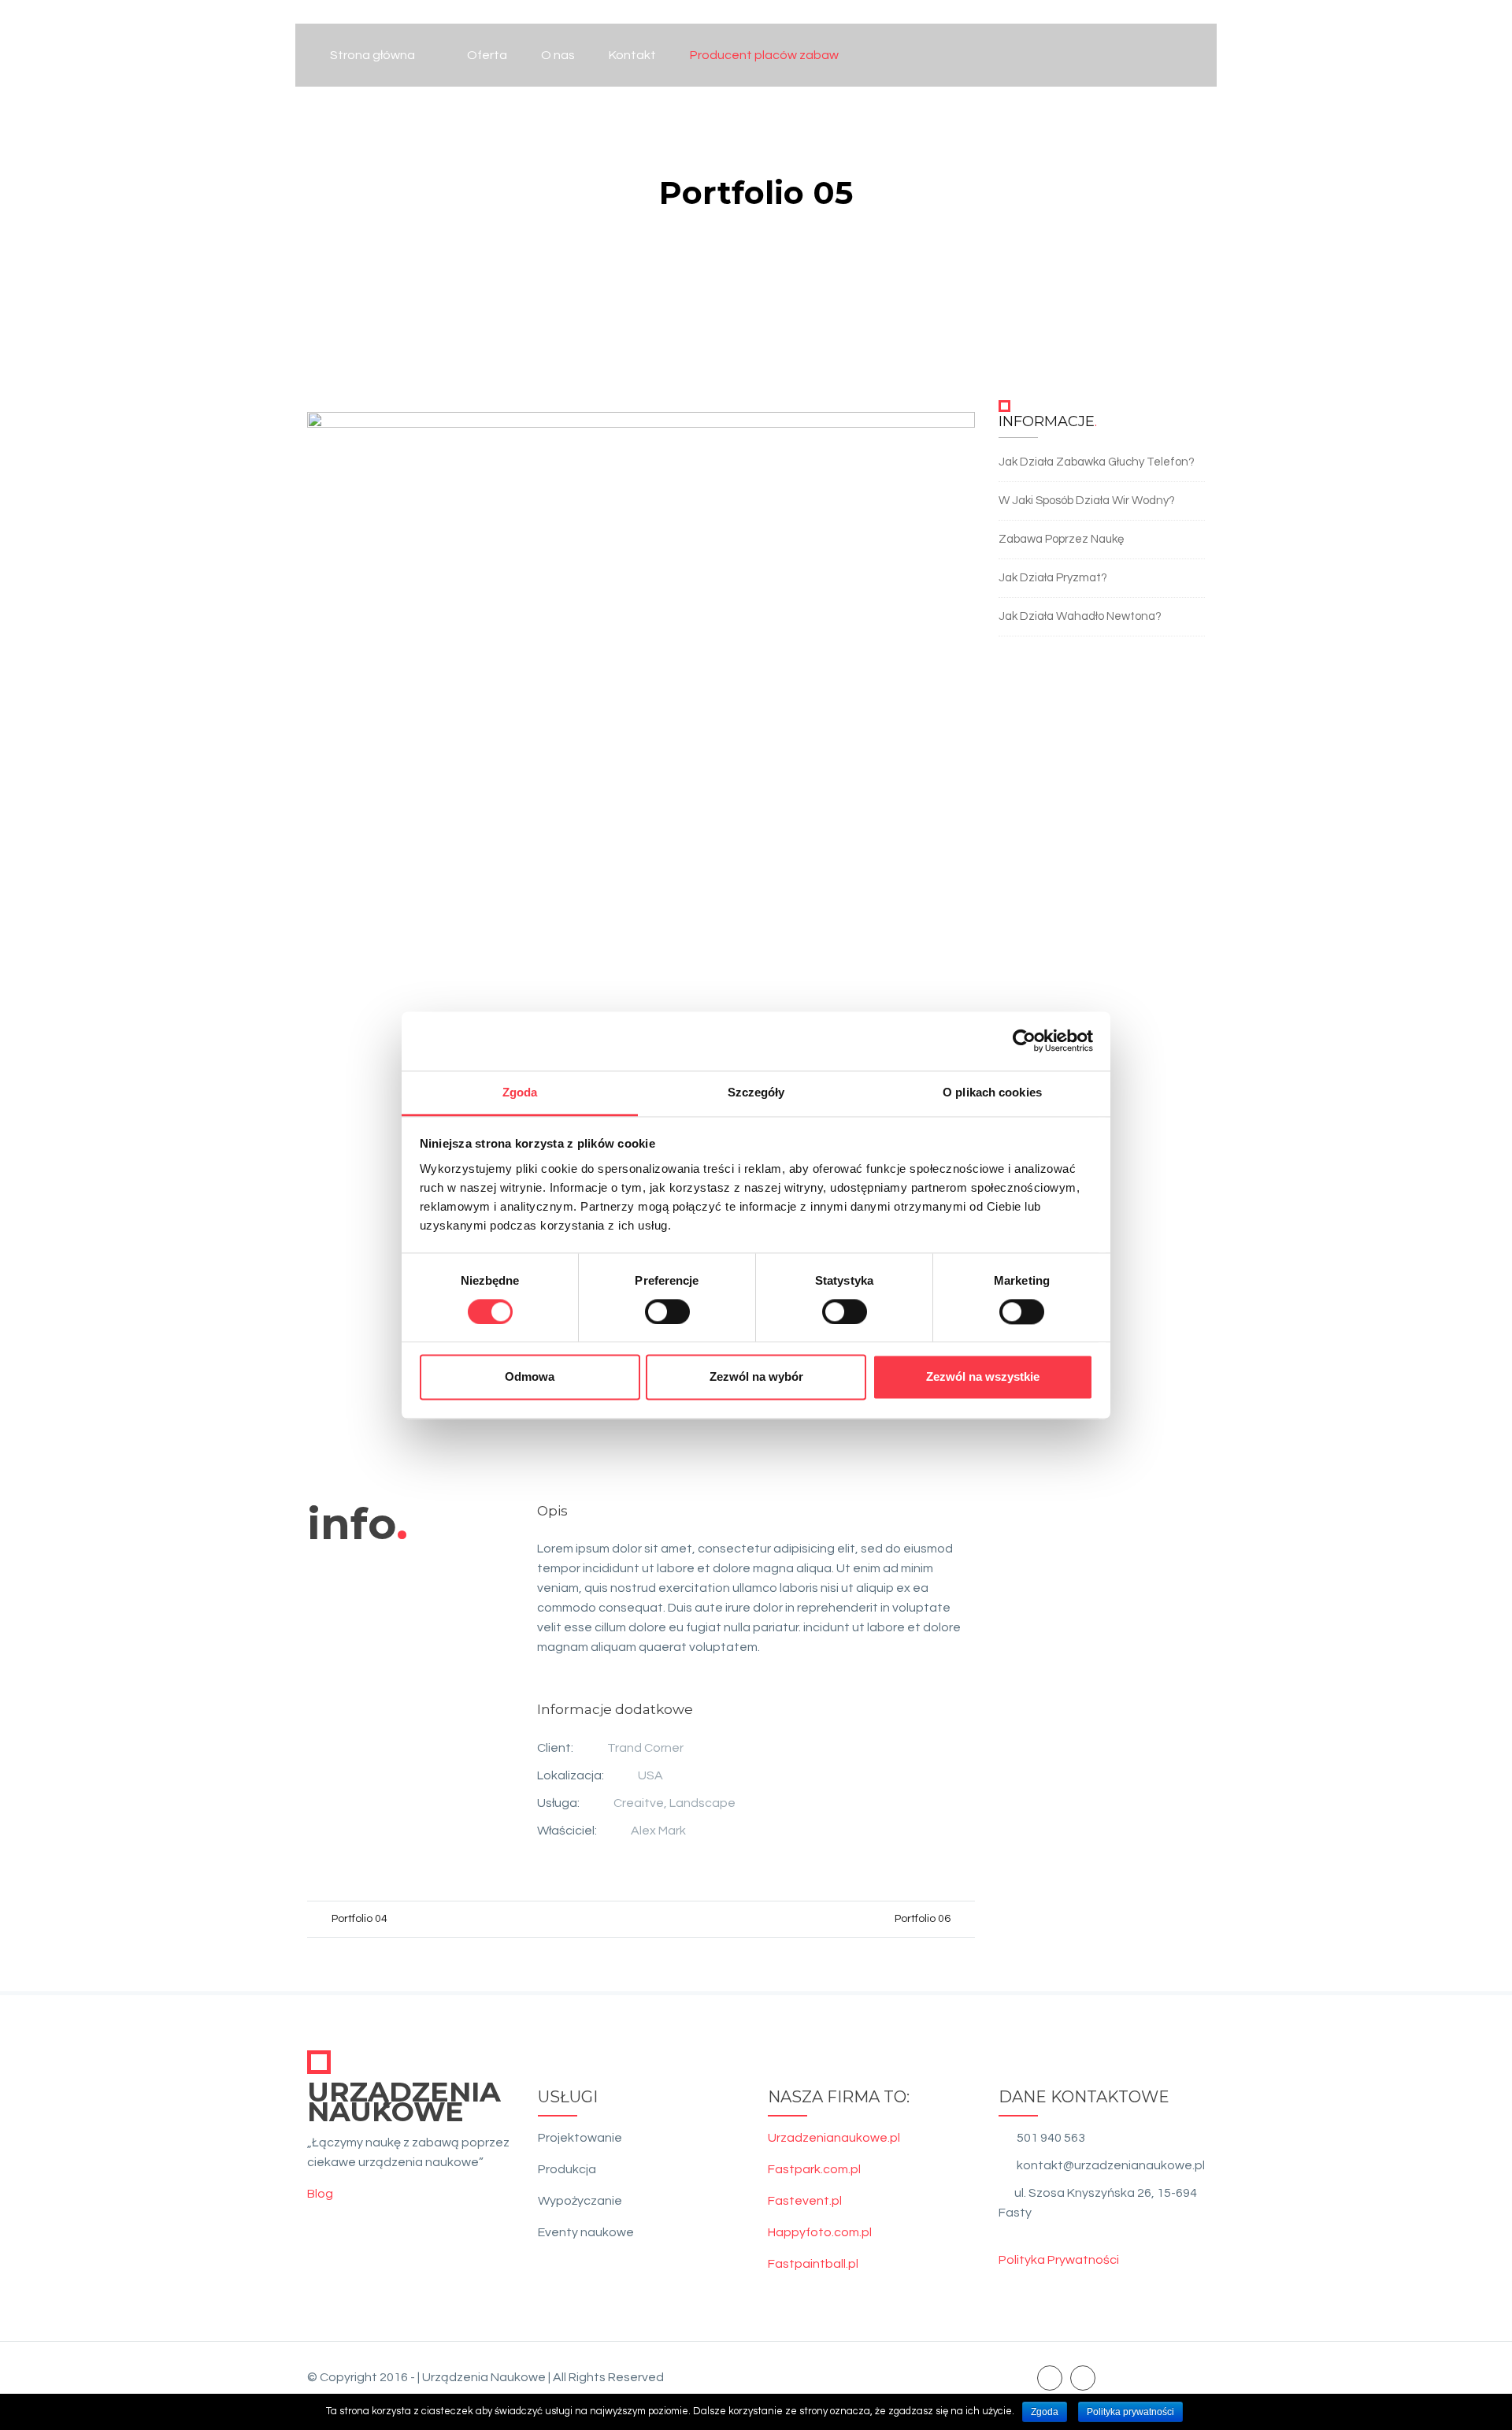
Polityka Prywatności (1059, 2260)
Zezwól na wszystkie (983, 1377)
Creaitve (639, 1803)
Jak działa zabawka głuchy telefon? (1097, 462)
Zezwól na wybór (756, 1377)
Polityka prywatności (1130, 2412)
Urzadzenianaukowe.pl (834, 2138)
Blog (320, 2194)
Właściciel (566, 1831)
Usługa (557, 1803)
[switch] (667, 1311)
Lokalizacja (569, 1775)
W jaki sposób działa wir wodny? (1087, 501)
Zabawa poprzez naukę (1061, 539)
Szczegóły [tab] (756, 1092)
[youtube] (1083, 2377)
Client (554, 1748)
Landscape (702, 1803)
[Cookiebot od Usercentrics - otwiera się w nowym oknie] (1024, 1041)
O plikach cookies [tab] (992, 1092)
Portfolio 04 (359, 1919)
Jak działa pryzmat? (1053, 578)
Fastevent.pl (805, 2201)
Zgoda (1045, 2412)
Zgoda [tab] (520, 1092)
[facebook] (1050, 2377)
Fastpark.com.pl (814, 2169)
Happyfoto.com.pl (820, 2232)
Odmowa (530, 1377)
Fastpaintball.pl (813, 2264)
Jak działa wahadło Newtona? (1080, 616)
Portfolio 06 (923, 1919)
